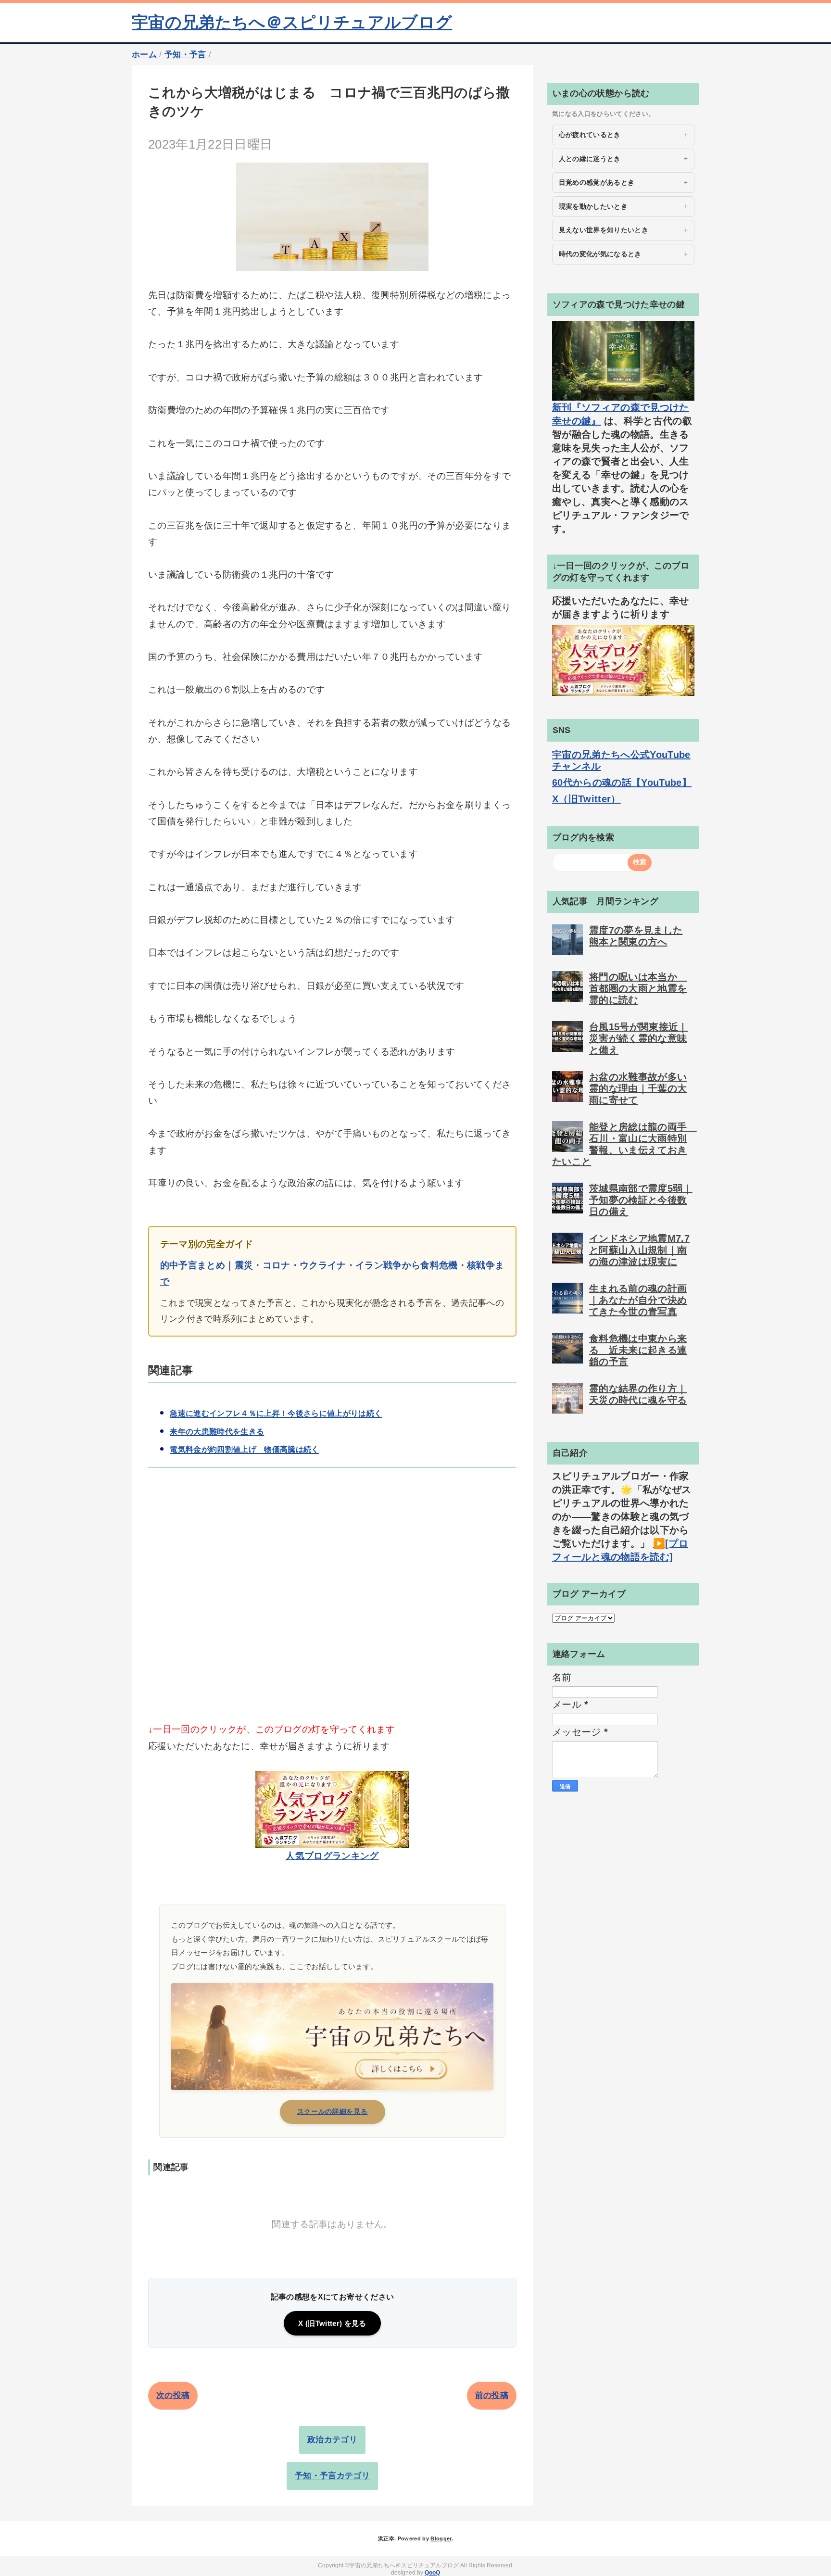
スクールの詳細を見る (333, 2111)
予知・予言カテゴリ (332, 2476)
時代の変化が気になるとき (600, 254)
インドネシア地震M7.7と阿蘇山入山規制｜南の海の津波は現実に (639, 1250)
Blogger (441, 2538)
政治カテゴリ (332, 2440)
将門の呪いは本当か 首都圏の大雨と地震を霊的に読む (638, 988)
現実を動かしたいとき (593, 206)
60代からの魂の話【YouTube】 (622, 783)
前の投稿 (492, 2395)
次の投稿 (173, 2395)
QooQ (432, 2573)
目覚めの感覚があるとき (597, 182)
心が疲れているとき (590, 135)
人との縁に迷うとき (590, 159)
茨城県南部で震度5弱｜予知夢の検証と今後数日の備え (641, 1200)
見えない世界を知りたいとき (604, 230)
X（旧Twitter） (586, 799)
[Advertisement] (332, 1611)
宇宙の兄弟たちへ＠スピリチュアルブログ (292, 22)
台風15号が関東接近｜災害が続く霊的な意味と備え (639, 1038)
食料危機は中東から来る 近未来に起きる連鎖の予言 (638, 1350)
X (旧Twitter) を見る (332, 2323)
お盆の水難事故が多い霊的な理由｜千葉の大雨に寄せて (638, 1088)
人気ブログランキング (332, 1856)
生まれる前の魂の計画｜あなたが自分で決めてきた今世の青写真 (638, 1300)
